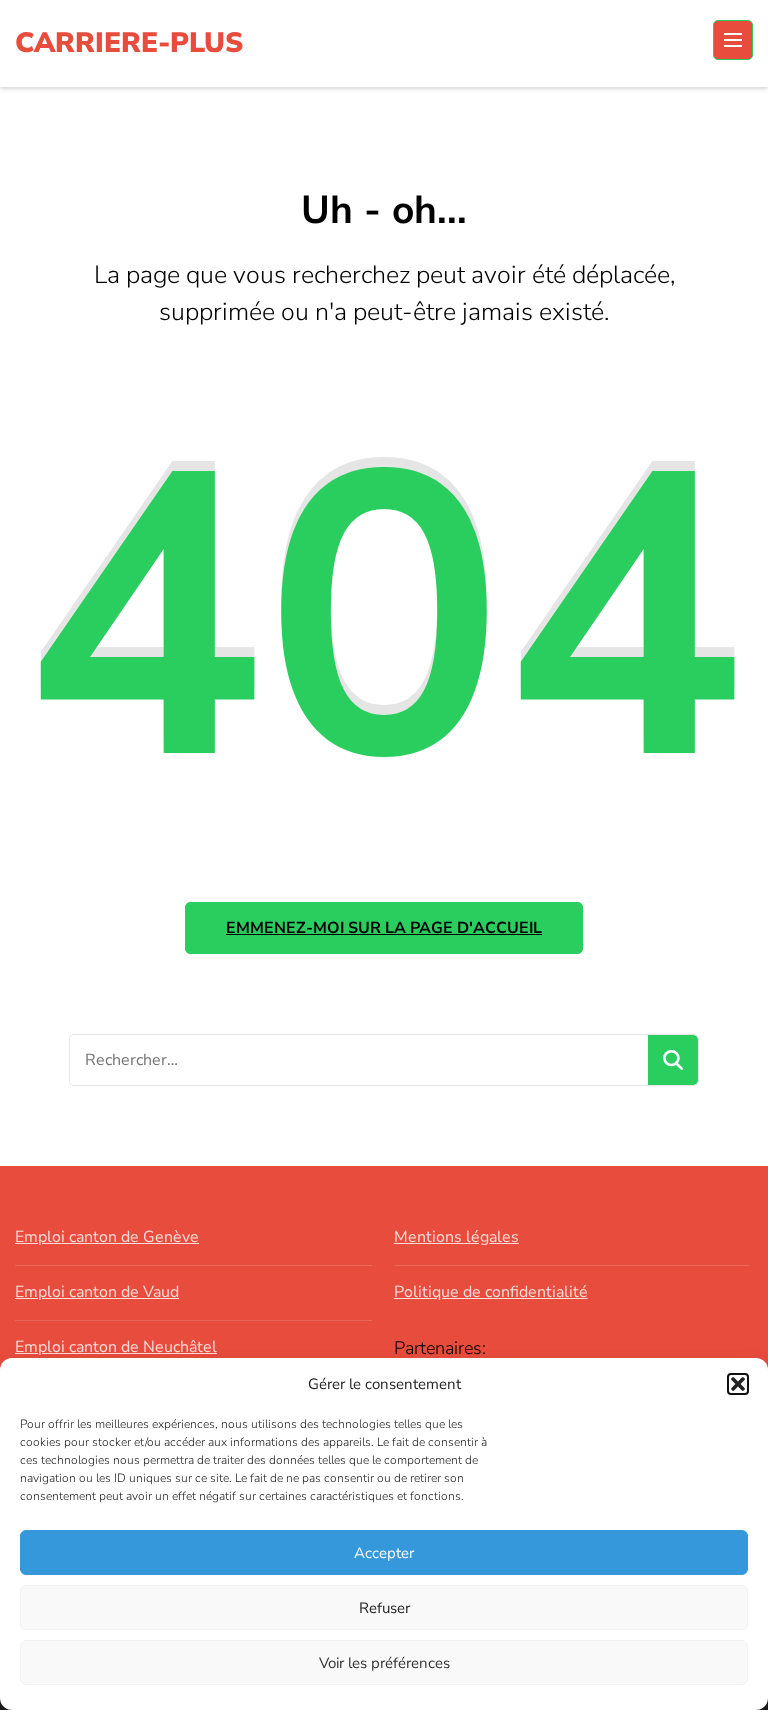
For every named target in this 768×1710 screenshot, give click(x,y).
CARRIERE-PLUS (129, 43)
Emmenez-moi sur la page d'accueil (384, 928)
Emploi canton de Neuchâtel (116, 1347)
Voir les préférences (384, 1663)
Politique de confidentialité (491, 1292)
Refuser (384, 1608)
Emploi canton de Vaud (97, 1292)
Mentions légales (456, 1237)
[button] (738, 1384)
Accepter (384, 1553)
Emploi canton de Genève (107, 1237)
